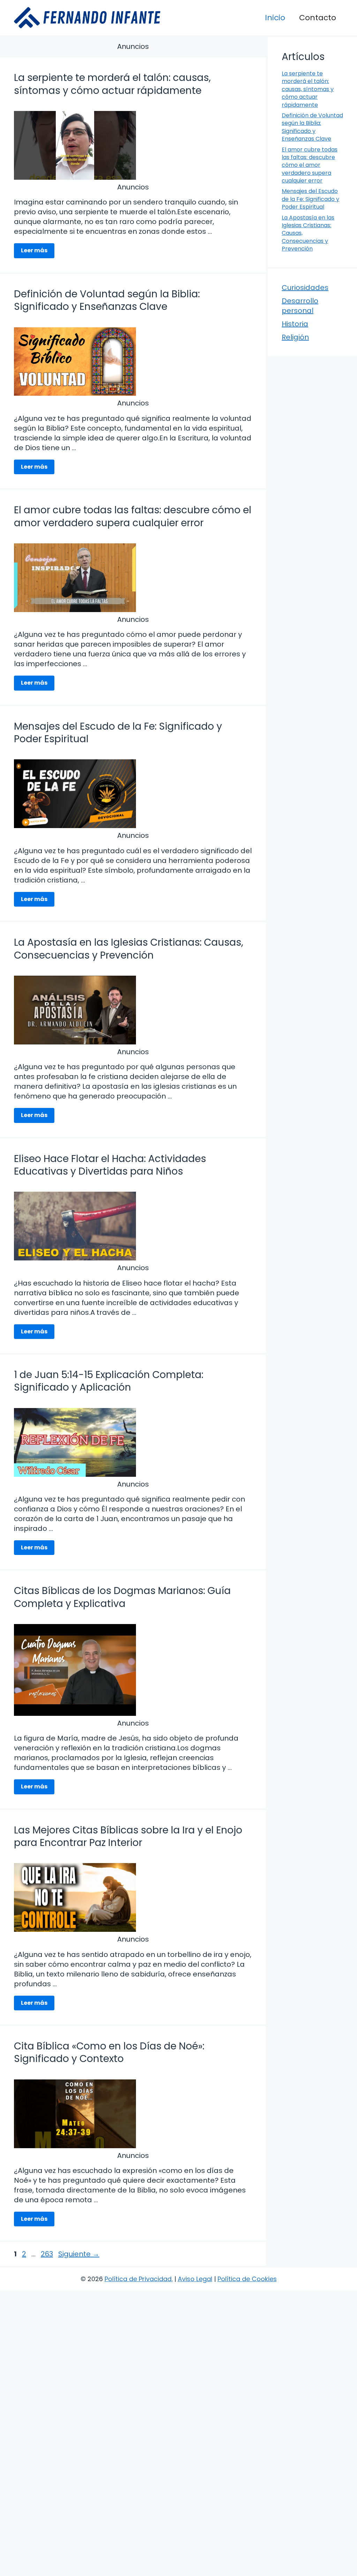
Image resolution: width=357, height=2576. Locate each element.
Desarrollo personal (300, 306)
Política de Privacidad (138, 2279)
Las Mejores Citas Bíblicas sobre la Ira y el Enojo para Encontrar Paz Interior (128, 1836)
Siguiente (79, 2254)
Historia (295, 324)
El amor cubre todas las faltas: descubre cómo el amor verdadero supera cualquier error (133, 516)
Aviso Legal (195, 2279)
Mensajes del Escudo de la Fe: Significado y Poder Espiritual (118, 733)
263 (48, 2254)
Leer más (34, 250)
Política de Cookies (247, 2279)
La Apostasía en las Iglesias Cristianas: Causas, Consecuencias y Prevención (129, 949)
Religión (295, 337)
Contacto (318, 18)
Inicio (275, 18)
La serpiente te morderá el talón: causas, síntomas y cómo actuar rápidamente (112, 84)
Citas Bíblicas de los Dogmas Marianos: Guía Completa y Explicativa (122, 1597)
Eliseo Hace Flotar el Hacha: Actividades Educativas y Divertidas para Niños (110, 1165)
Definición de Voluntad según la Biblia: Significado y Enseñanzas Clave (107, 300)
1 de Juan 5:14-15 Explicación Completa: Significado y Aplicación (109, 1381)
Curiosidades (305, 288)
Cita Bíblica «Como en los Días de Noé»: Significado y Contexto (109, 2052)
